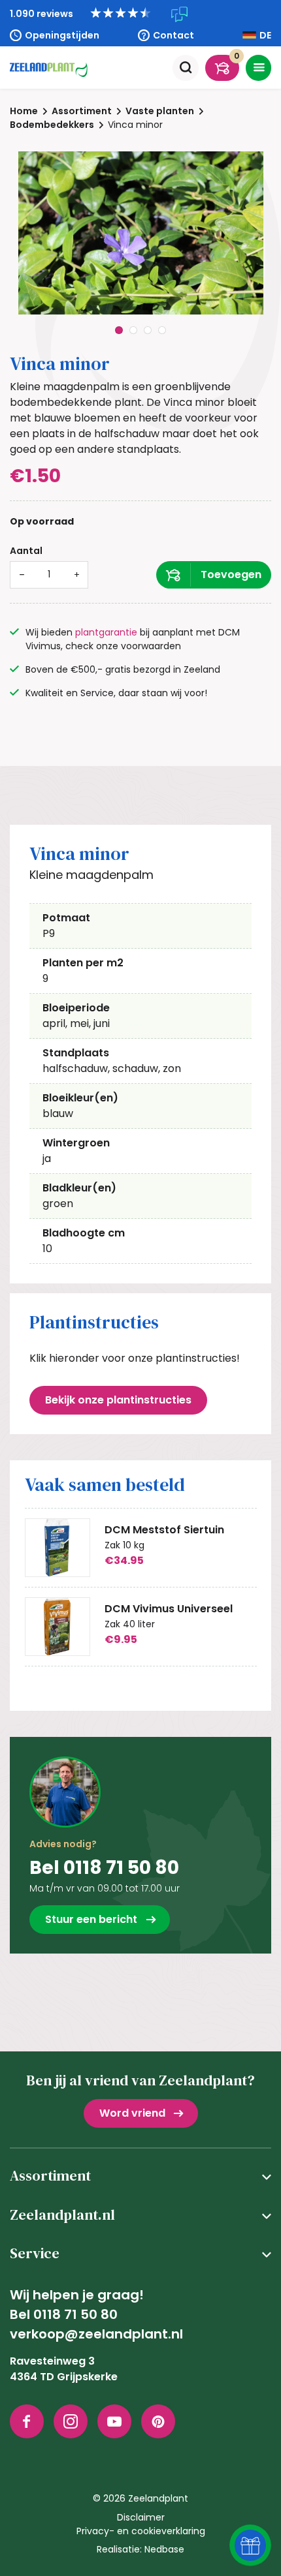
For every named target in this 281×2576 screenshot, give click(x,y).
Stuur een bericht (91, 1919)
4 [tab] (162, 330)
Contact (174, 35)
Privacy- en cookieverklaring (141, 2531)
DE (265, 35)
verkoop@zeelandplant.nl (96, 2334)
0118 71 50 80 (75, 2314)
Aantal (26, 551)
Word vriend (132, 2113)
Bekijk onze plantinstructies (118, 1400)
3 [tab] (148, 330)
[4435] (214, 575)
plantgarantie (106, 632)
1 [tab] (119, 330)
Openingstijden (62, 35)
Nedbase (164, 2549)
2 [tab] (133, 330)
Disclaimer (141, 2517)
